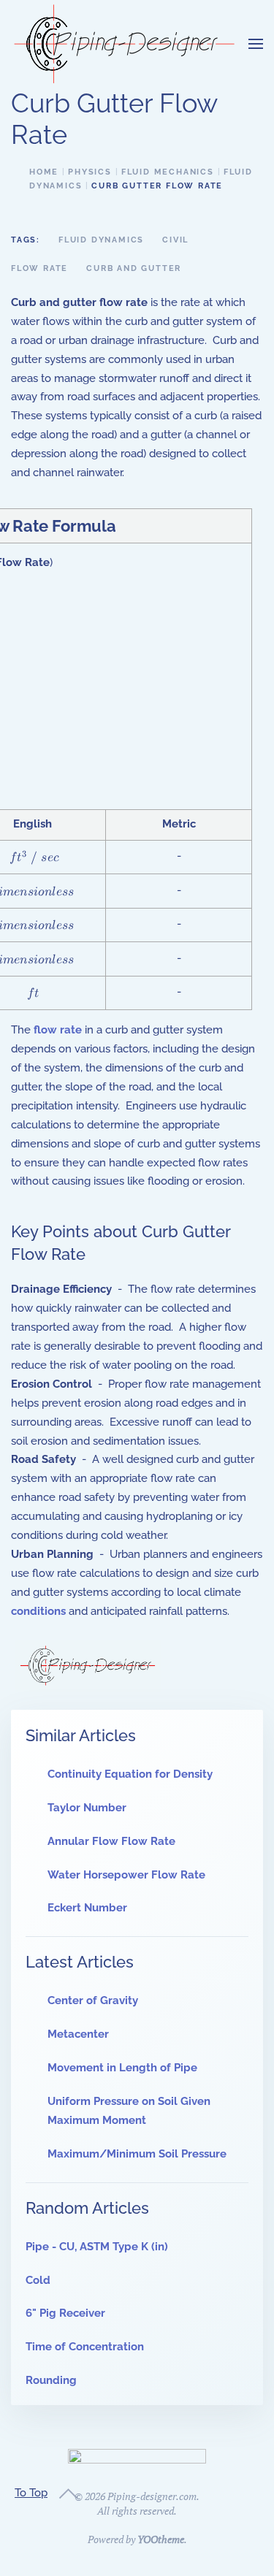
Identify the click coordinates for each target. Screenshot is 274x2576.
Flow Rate (39, 268)
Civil (175, 240)
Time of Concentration (85, 2347)
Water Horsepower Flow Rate (126, 1875)
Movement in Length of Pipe (122, 2068)
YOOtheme (161, 2539)
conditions (38, 1611)
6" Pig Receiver (65, 2313)
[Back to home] (124, 44)
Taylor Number (87, 1808)
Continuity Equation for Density (130, 1774)
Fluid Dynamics (101, 240)
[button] (256, 44)
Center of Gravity (93, 2000)
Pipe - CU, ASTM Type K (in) (97, 2247)
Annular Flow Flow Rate (111, 1841)
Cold (38, 2280)
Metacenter (78, 2034)
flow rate (58, 1030)
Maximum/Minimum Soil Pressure (137, 2154)
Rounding (51, 2380)
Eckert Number (87, 1908)
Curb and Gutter (134, 268)
